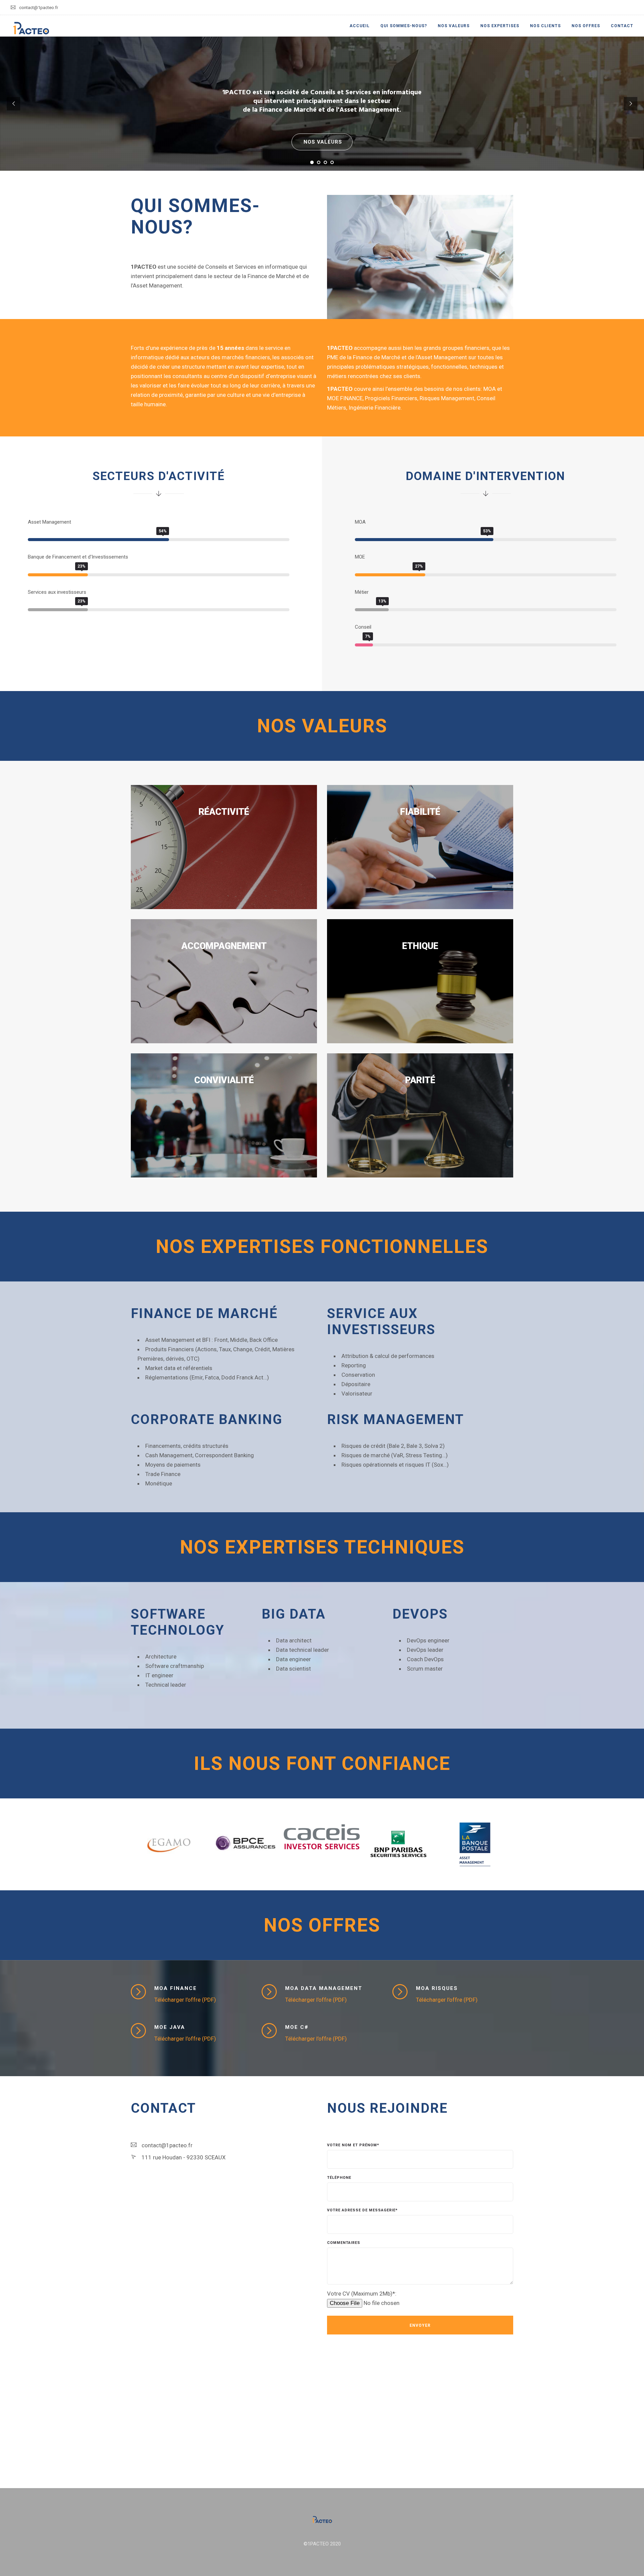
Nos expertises (500, 26)
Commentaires (344, 2243)
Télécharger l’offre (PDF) (185, 2000)
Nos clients (545, 26)
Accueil (360, 26)
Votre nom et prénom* (353, 2145)
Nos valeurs (454, 26)
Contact (622, 26)
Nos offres (586, 26)
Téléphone (339, 2178)
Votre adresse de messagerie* (362, 2210)
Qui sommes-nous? (404, 26)
